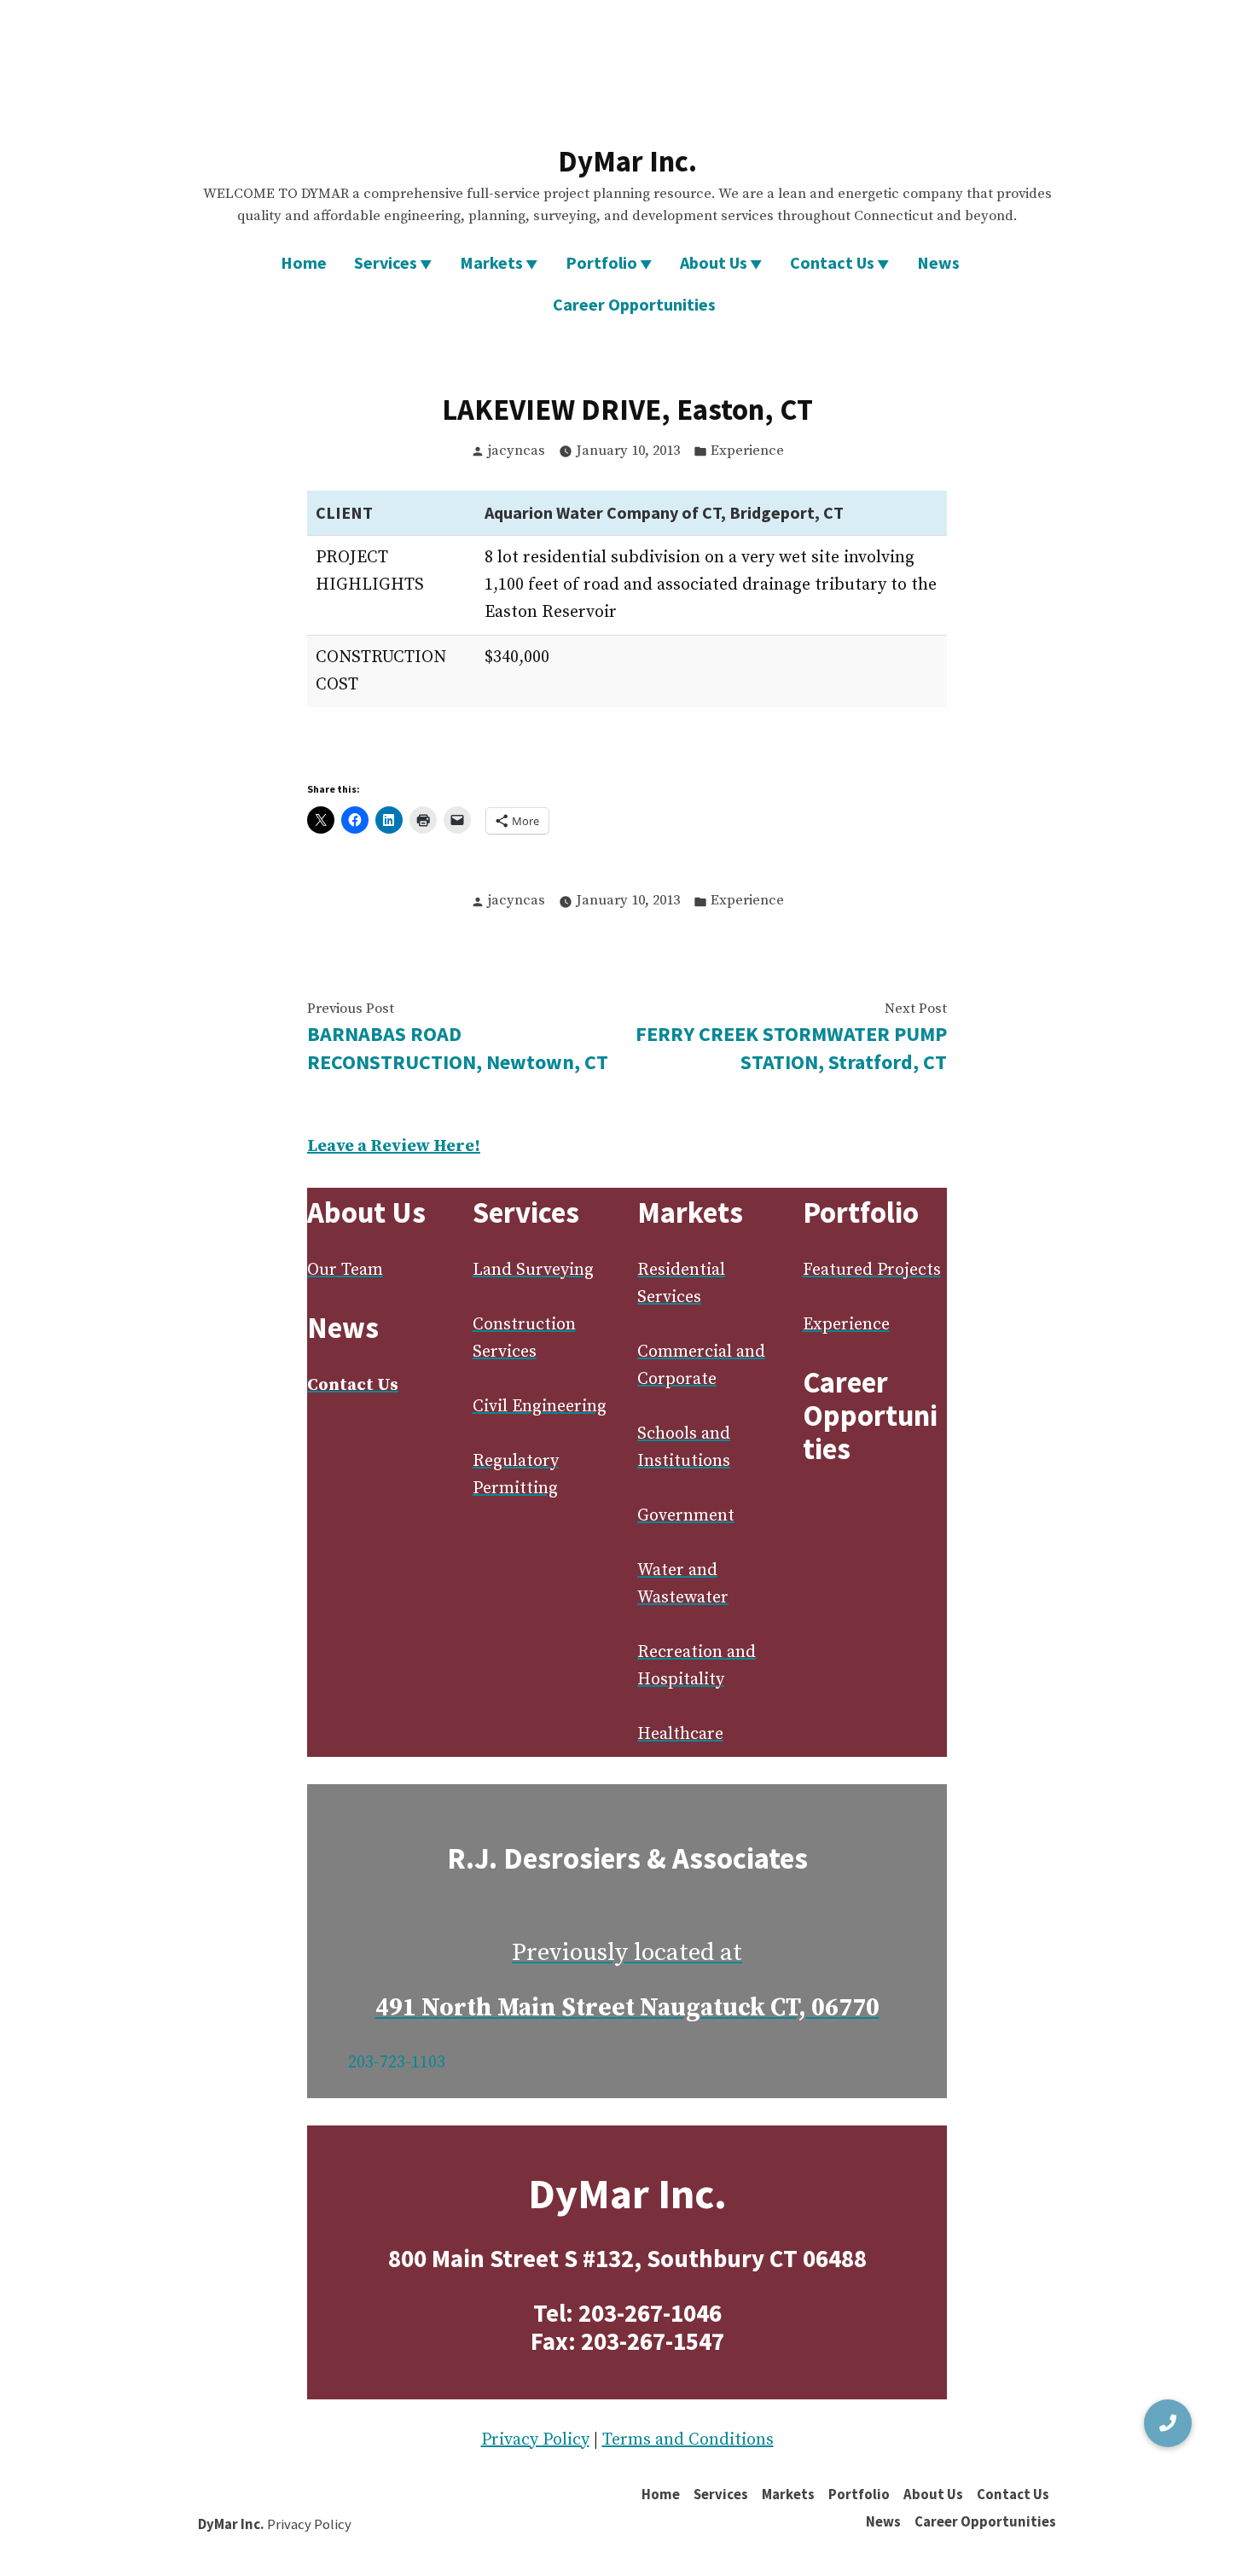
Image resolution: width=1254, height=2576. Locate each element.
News (938, 262)
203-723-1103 (397, 2063)
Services (386, 262)
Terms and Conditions (688, 2440)
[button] (1168, 2423)
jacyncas (517, 451)
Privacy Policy (535, 2440)
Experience (747, 451)
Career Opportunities (634, 304)
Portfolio (601, 262)
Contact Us (832, 262)
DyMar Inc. (627, 161)
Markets (491, 262)
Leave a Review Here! (394, 1146)
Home (304, 262)
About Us (714, 262)
